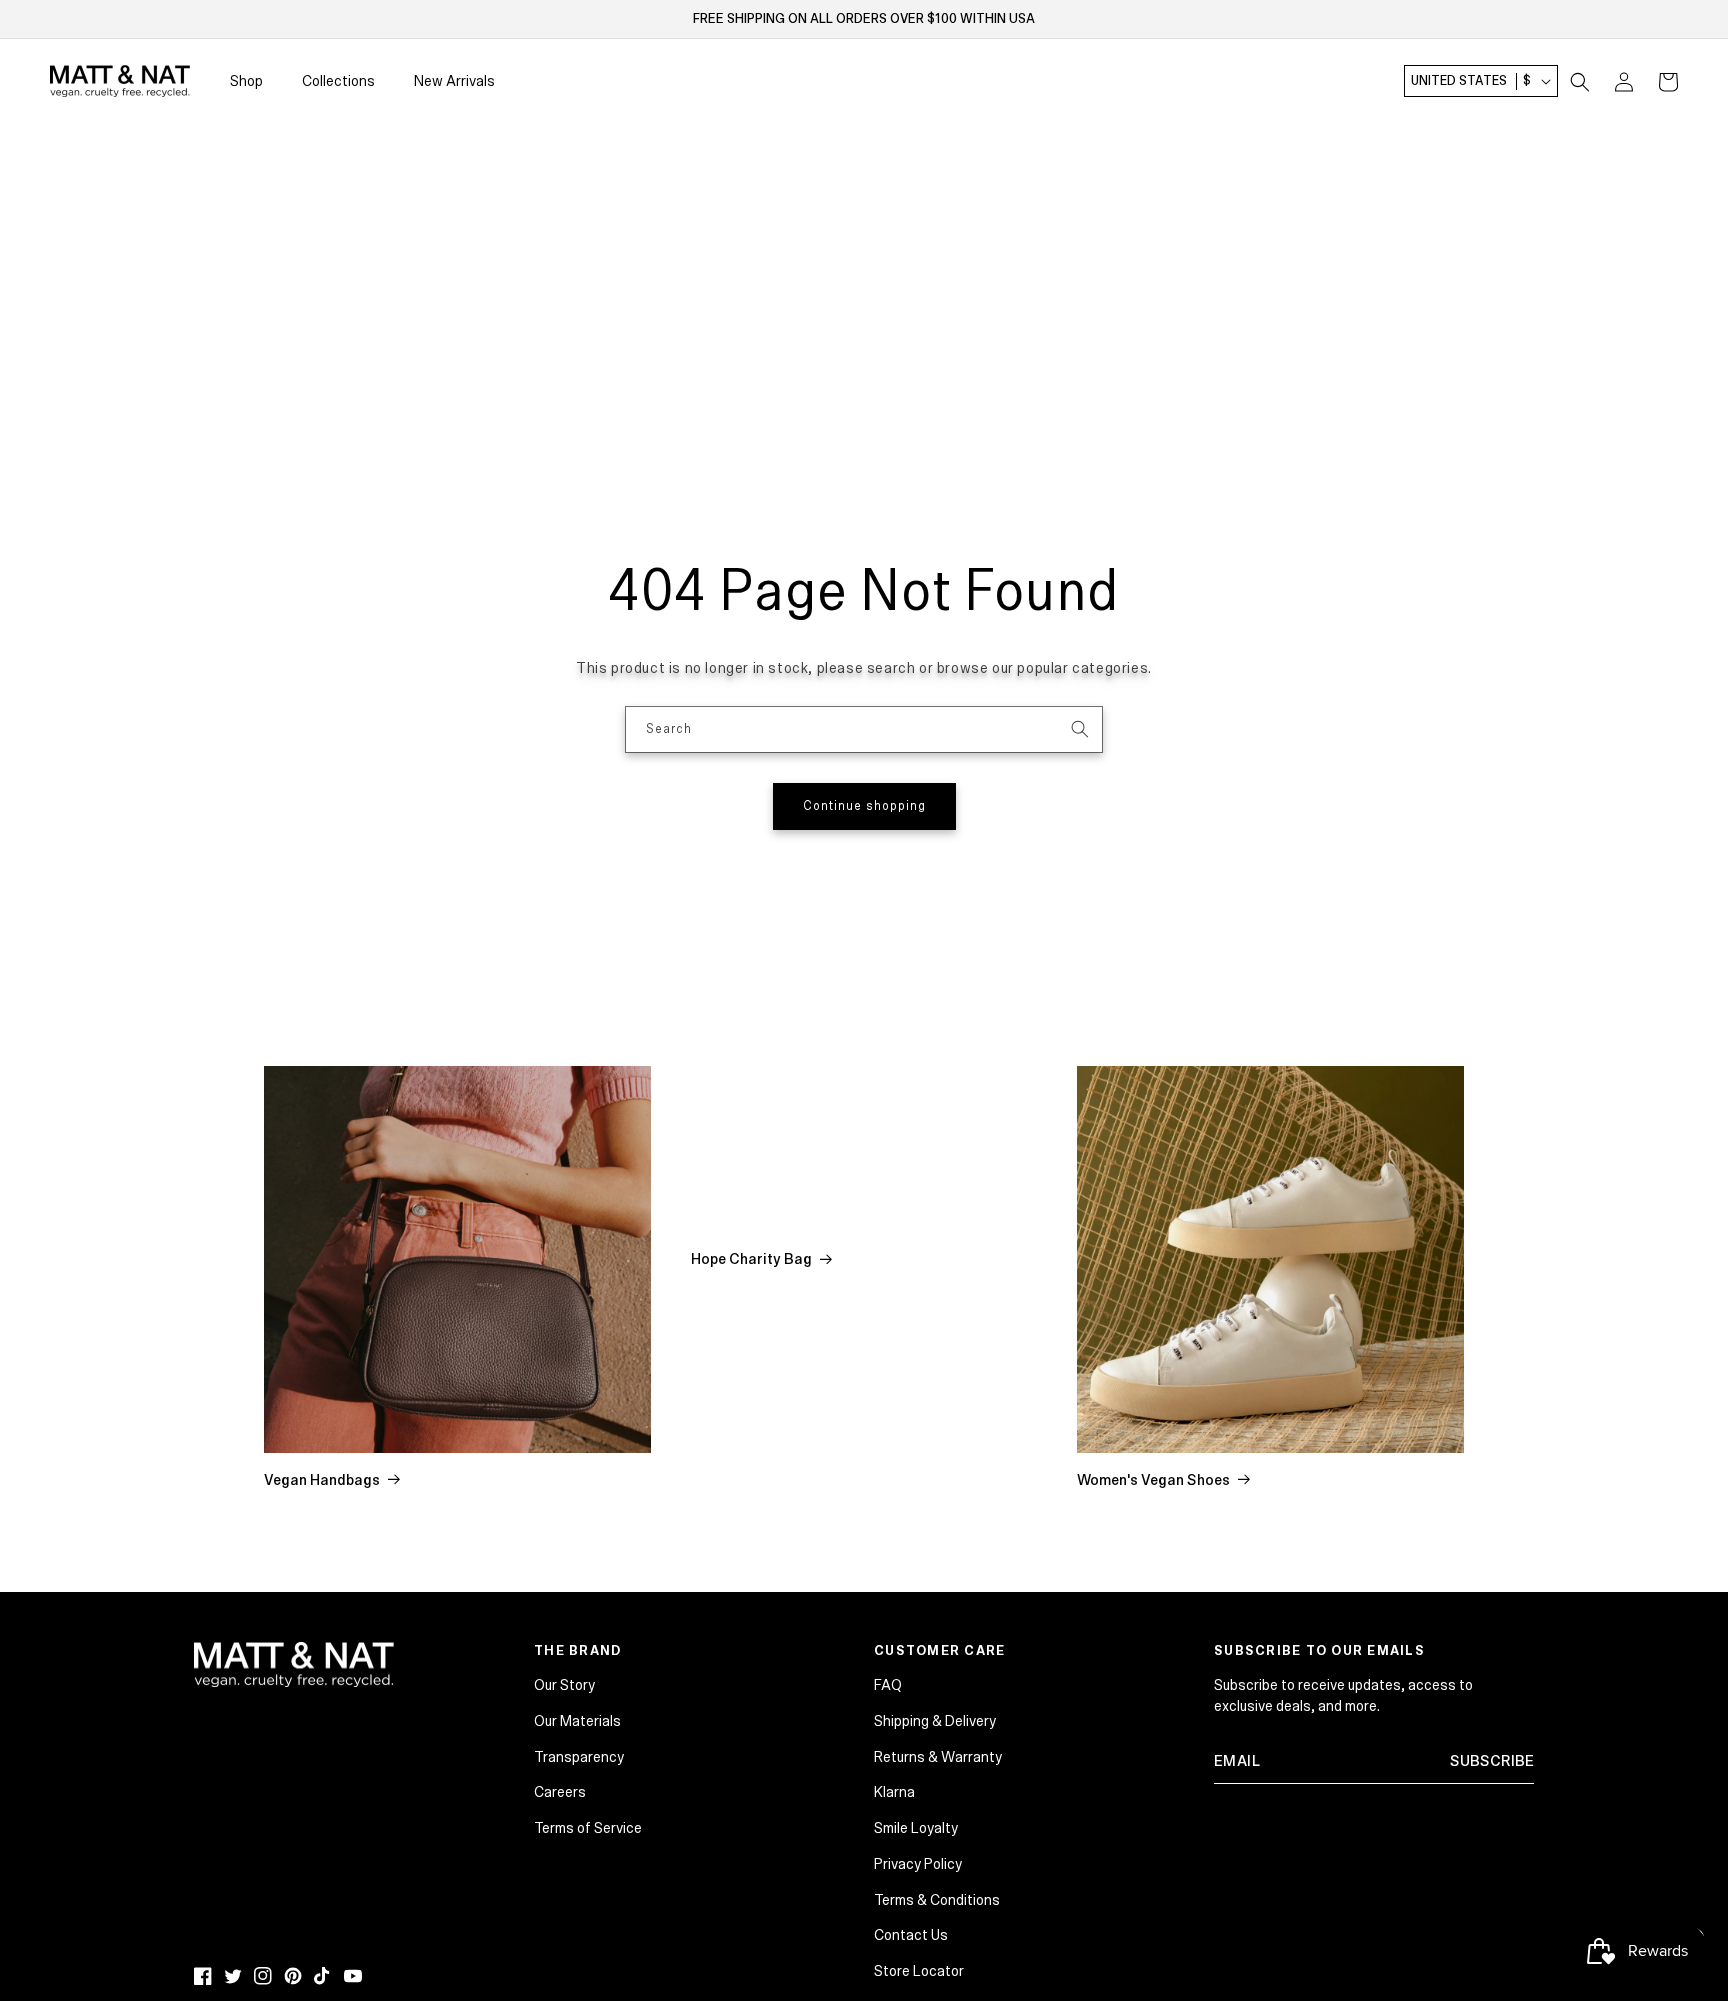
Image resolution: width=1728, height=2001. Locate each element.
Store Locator (919, 1971)
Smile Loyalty (916, 1828)
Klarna (894, 1792)
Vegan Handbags (322, 1480)
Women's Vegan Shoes (1153, 1480)
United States (1471, 82)
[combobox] (864, 729)
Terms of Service (588, 1828)
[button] (1580, 82)
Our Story (564, 1685)
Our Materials (577, 1721)
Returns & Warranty (938, 1757)
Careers (560, 1792)
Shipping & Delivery (935, 1721)
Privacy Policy (918, 1864)
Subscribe (1492, 1761)
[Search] (1080, 729)
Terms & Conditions (937, 1900)
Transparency (579, 1757)
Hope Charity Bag (751, 1259)
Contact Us (911, 1935)
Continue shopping (864, 806)
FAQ (888, 1685)
